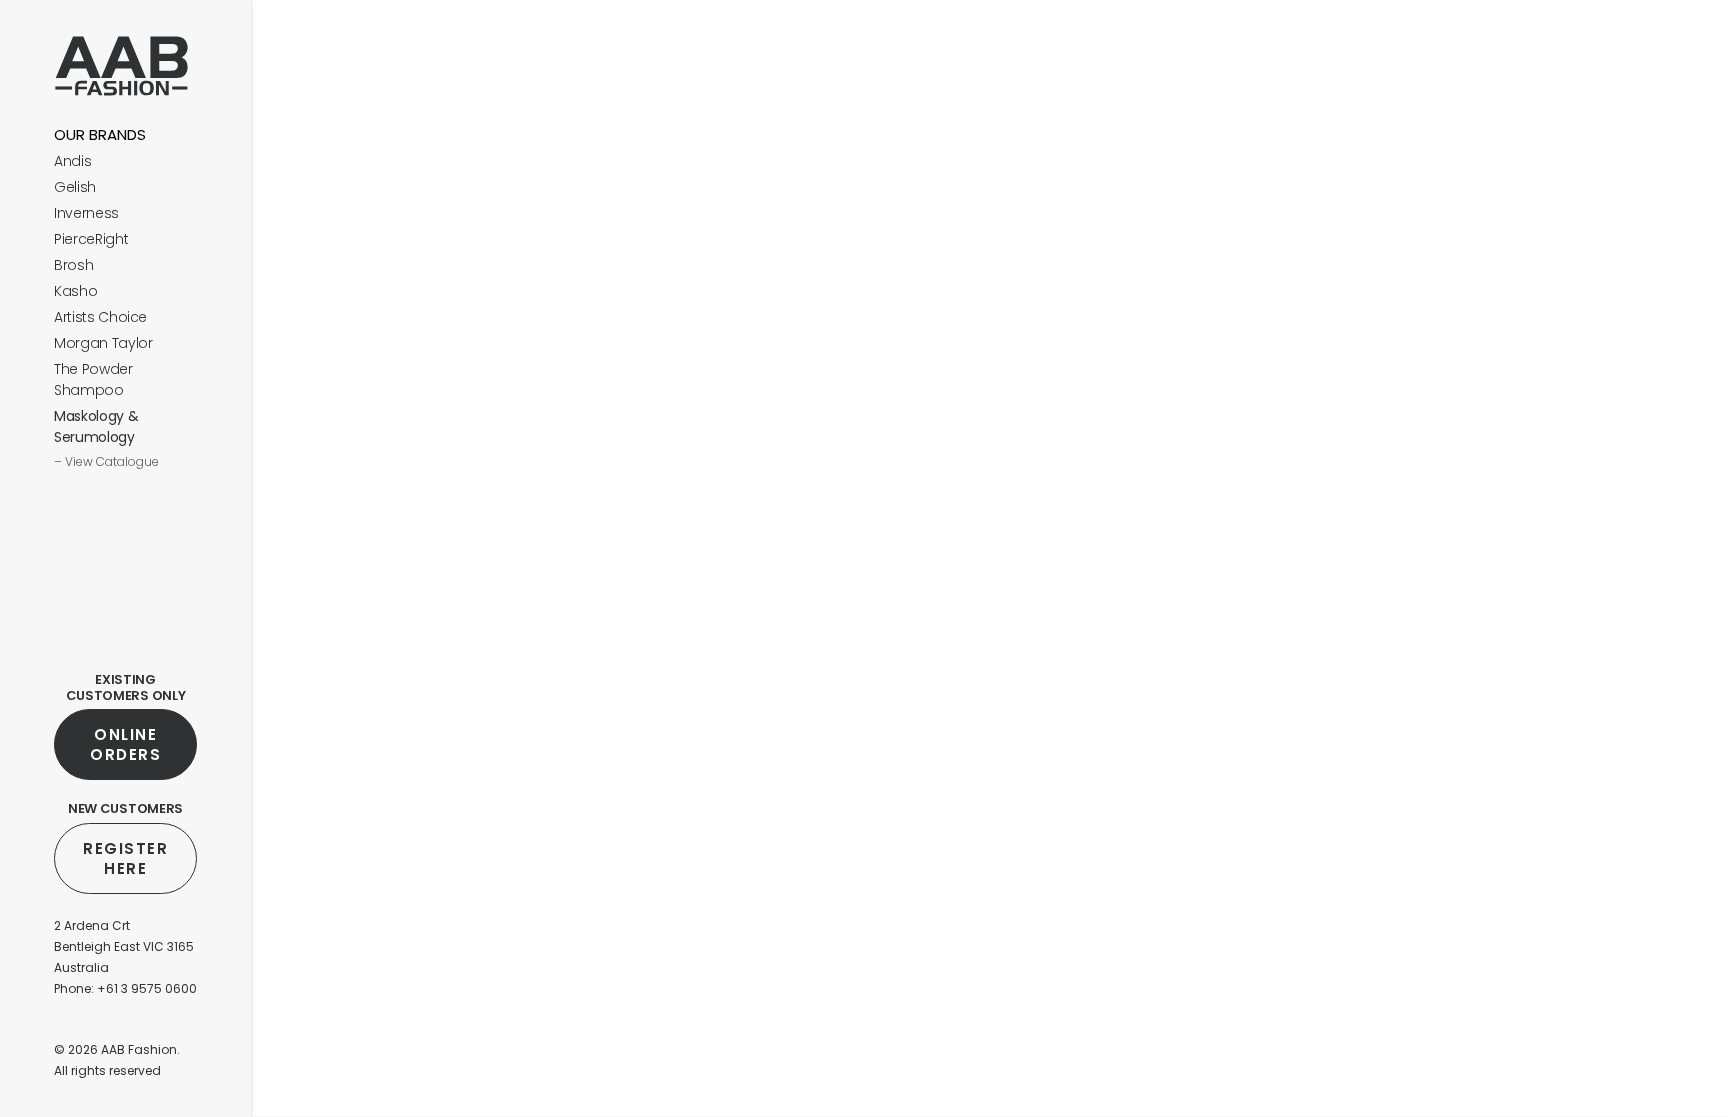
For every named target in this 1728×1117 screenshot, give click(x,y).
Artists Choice (100, 317)
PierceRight (91, 239)
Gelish (75, 187)
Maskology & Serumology (96, 426)
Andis (72, 161)
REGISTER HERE (128, 858)
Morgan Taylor (103, 343)
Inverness (86, 213)
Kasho (75, 291)
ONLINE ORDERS (126, 744)
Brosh (73, 265)
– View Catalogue (106, 461)
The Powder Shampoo (93, 379)
